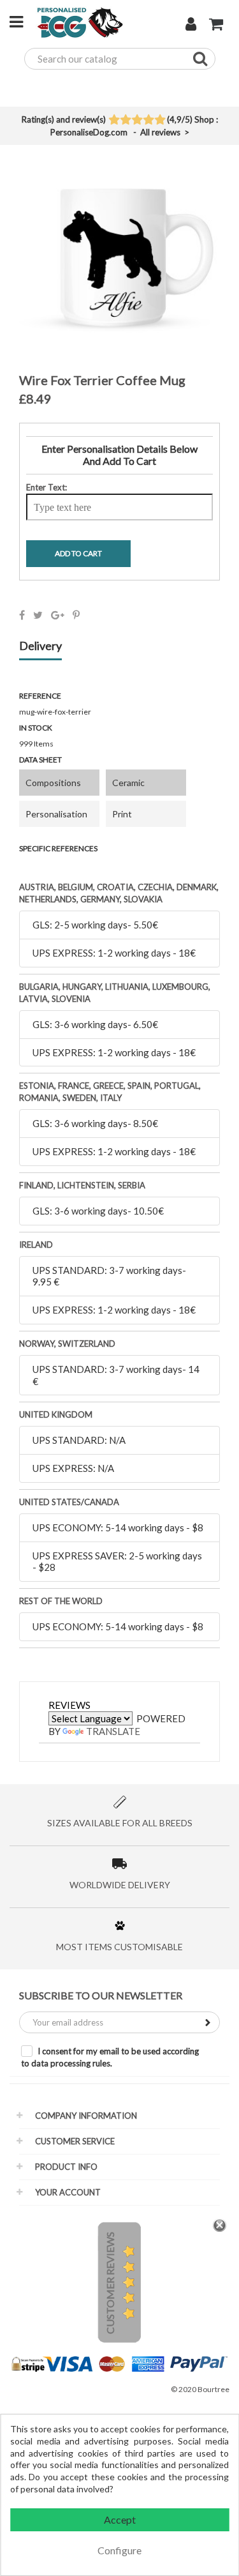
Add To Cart (78, 553)
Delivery (40, 646)
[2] (125, 121)
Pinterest (76, 615)
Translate (113, 1731)
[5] (160, 121)
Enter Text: (47, 487)
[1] (114, 121)
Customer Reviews (110, 2283)
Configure (119, 2550)
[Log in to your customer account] (191, 26)
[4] (148, 121)
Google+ (58, 615)
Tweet (38, 615)
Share (22, 615)
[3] (137, 121)
